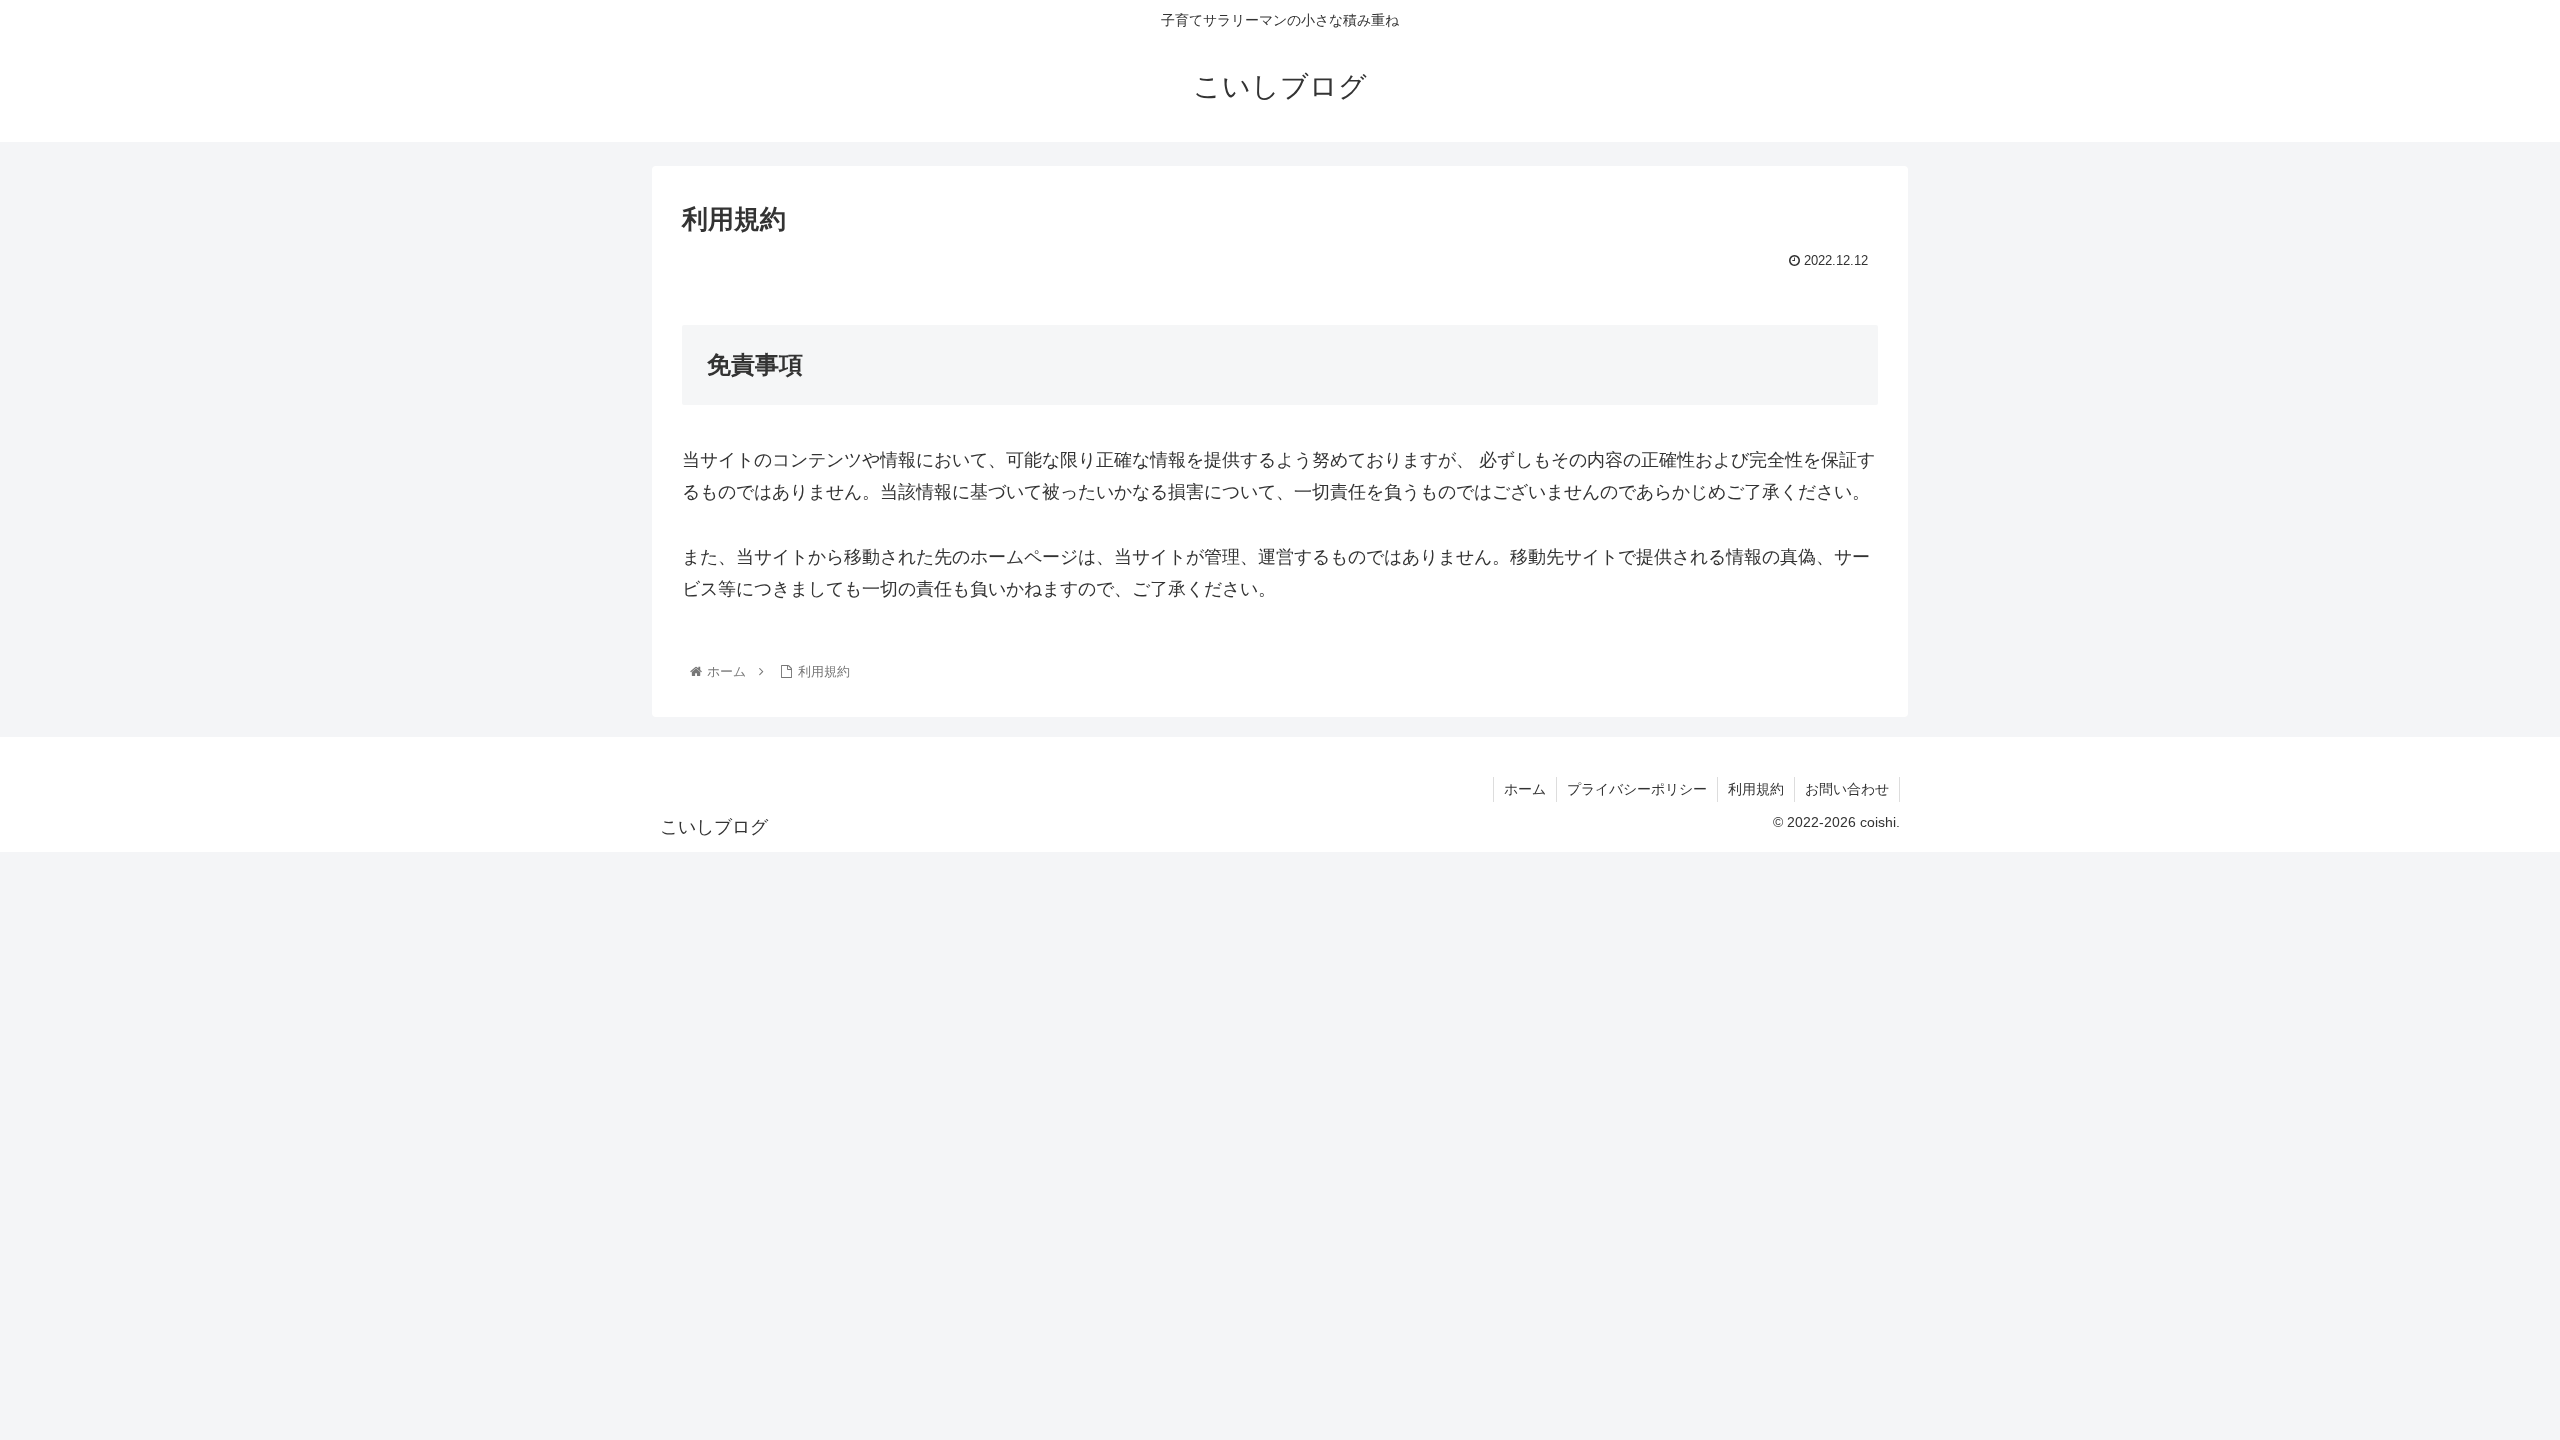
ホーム (1525, 789)
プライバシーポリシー (1637, 789)
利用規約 (1756, 789)
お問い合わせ (1847, 789)
